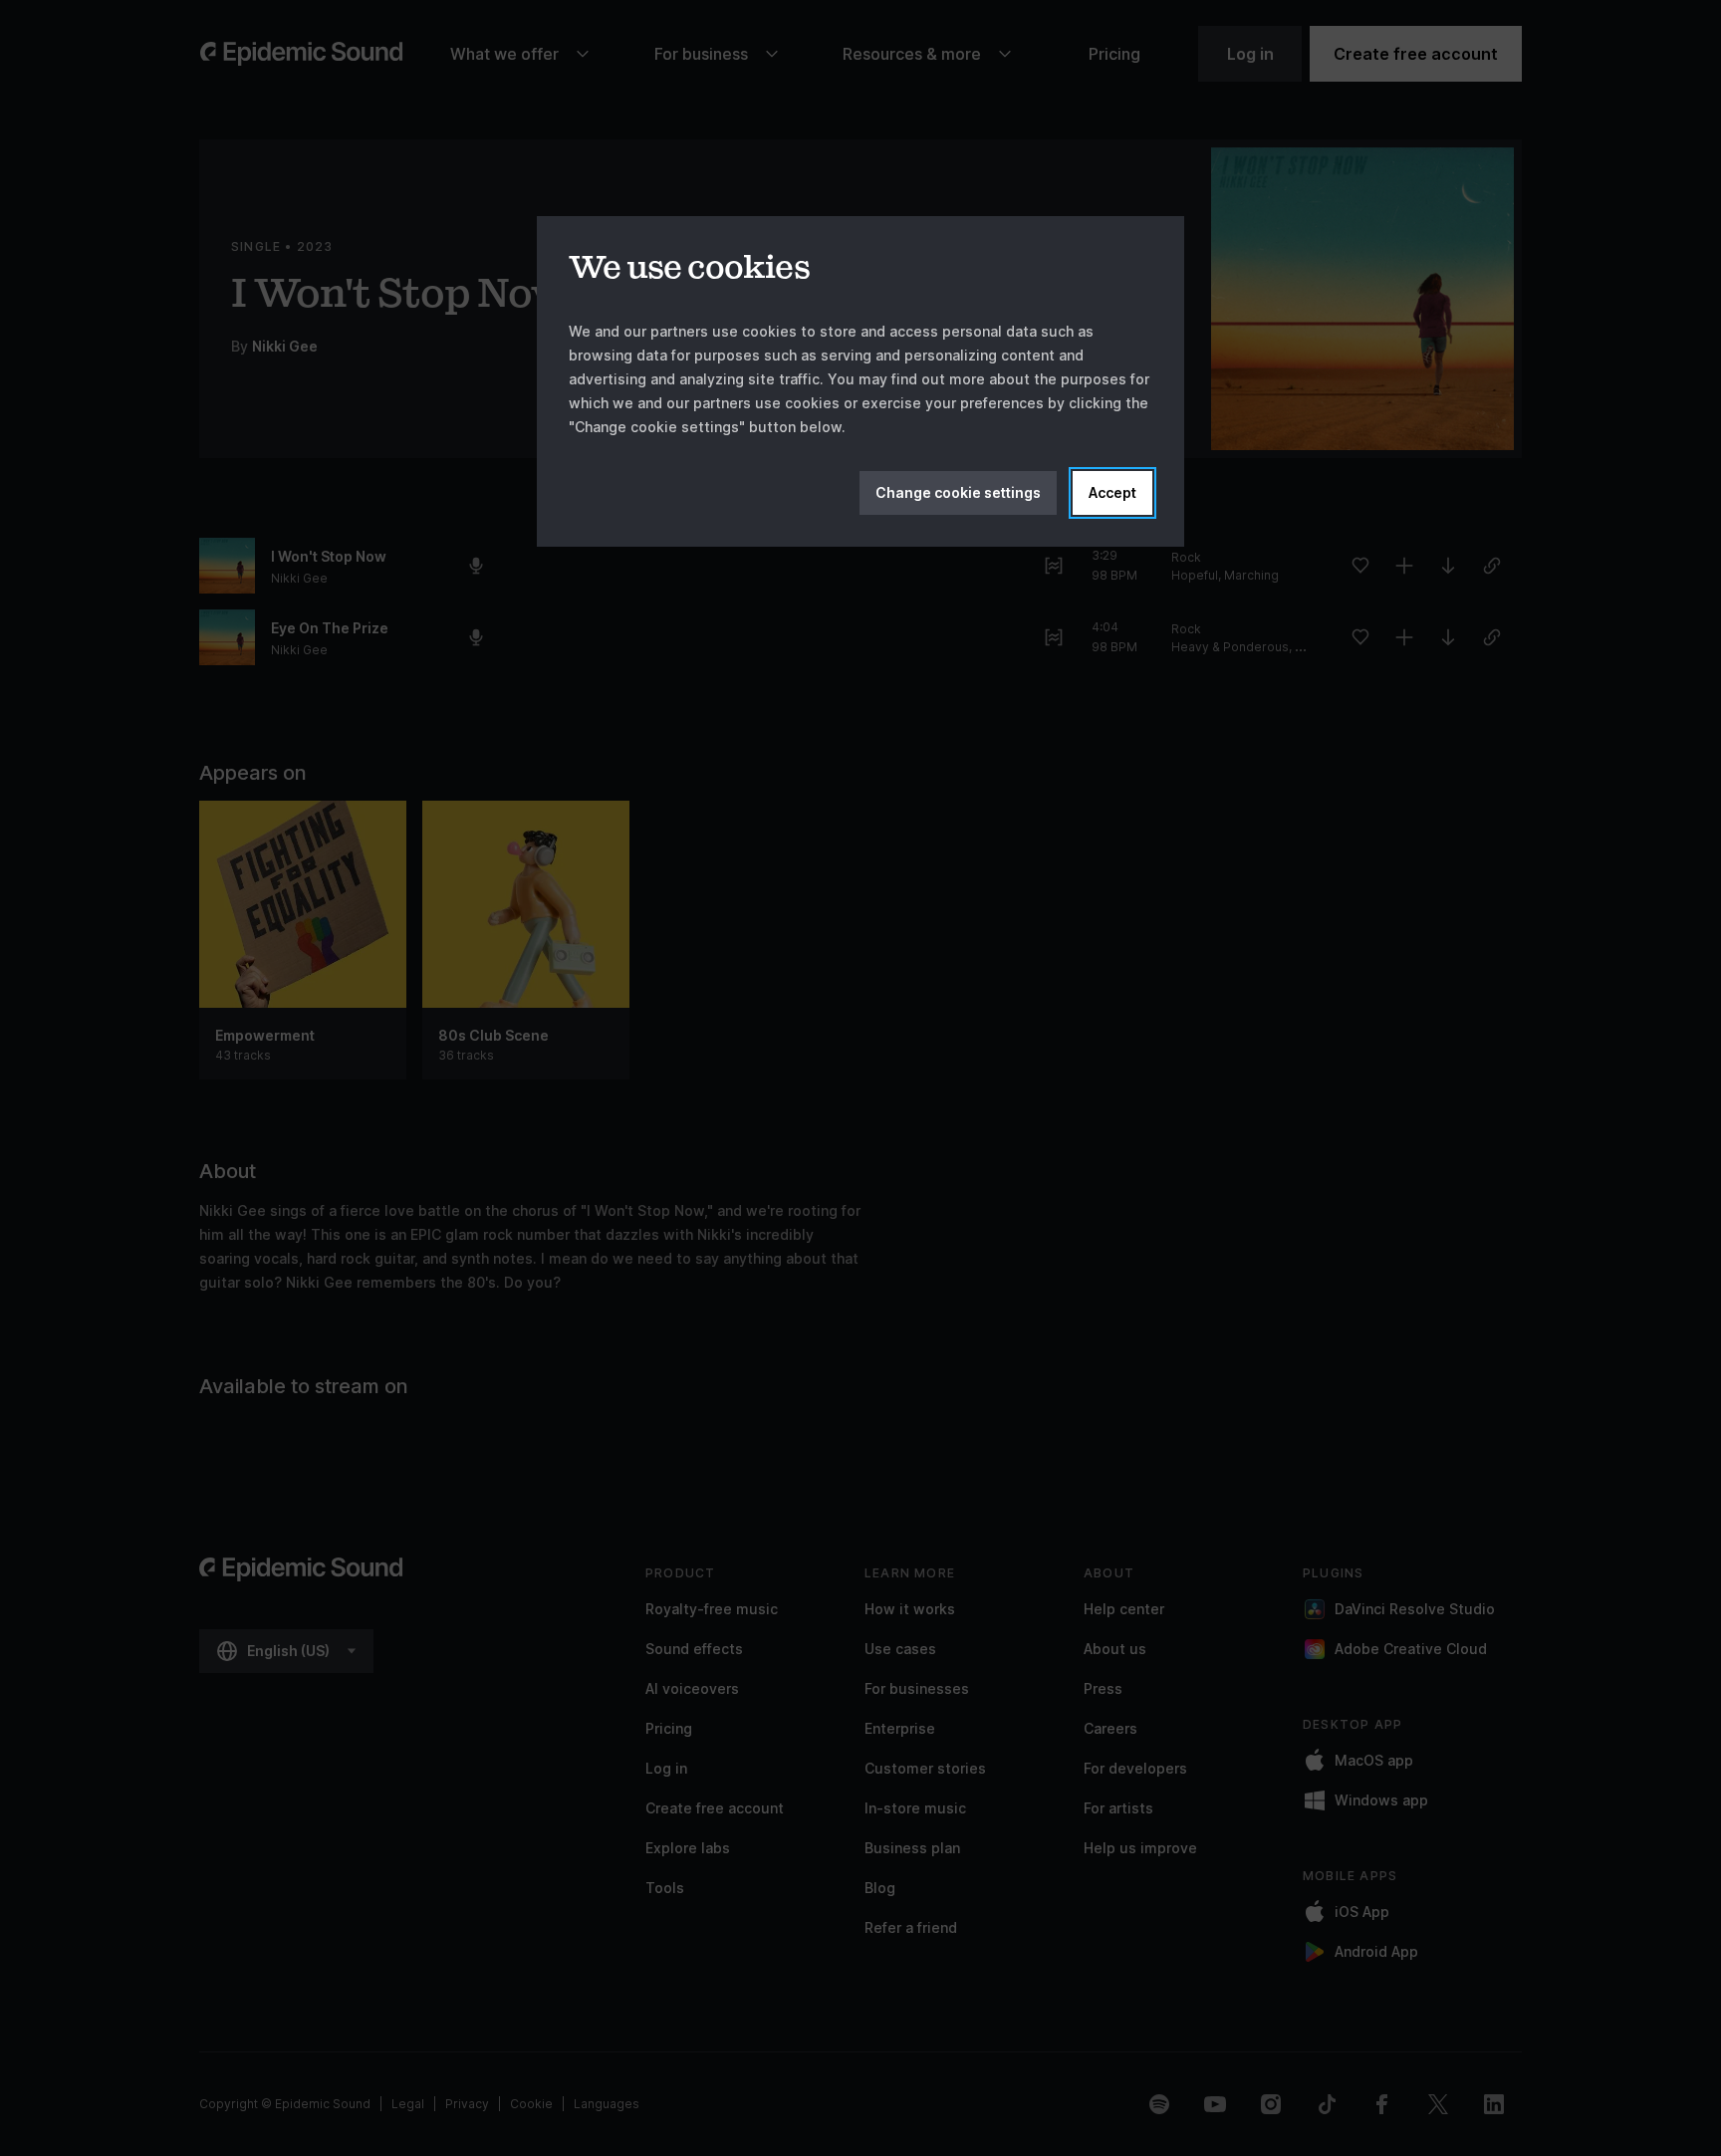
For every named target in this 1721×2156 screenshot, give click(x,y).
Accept (1112, 492)
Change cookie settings (958, 492)
